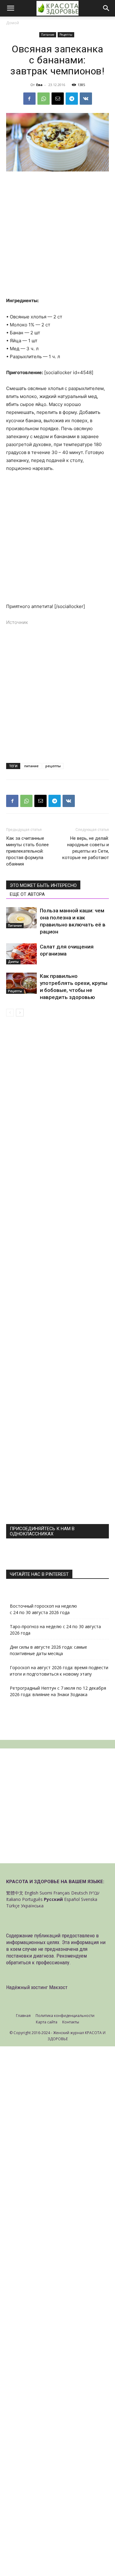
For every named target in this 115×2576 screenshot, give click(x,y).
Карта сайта (47, 2022)
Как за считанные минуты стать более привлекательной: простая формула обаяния (27, 851)
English (31, 1893)
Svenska (89, 1899)
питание (31, 766)
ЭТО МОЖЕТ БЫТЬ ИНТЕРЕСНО (43, 885)
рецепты (53, 766)
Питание (48, 35)
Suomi (46, 1893)
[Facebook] (29, 99)
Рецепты (66, 35)
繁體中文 (15, 1893)
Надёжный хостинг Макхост (37, 1987)
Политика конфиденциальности (65, 2016)
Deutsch (79, 1893)
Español (72, 1899)
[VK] (86, 99)
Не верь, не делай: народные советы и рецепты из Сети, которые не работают (86, 848)
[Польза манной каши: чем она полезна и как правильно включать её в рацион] (21, 918)
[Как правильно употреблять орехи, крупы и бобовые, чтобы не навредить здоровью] (21, 983)
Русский (53, 1899)
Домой (13, 23)
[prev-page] (10, 1013)
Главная (23, 2016)
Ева (39, 85)
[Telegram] (72, 99)
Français (62, 1893)
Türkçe (13, 1906)
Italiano (13, 1899)
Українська (32, 1906)
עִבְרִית (94, 1893)
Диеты (13, 962)
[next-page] (20, 1013)
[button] (10, 8)
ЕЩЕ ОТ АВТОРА (27, 894)
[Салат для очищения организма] (21, 954)
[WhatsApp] (44, 99)
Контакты (71, 2022)
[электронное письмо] (58, 99)
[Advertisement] (57, 237)
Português (32, 1899)
